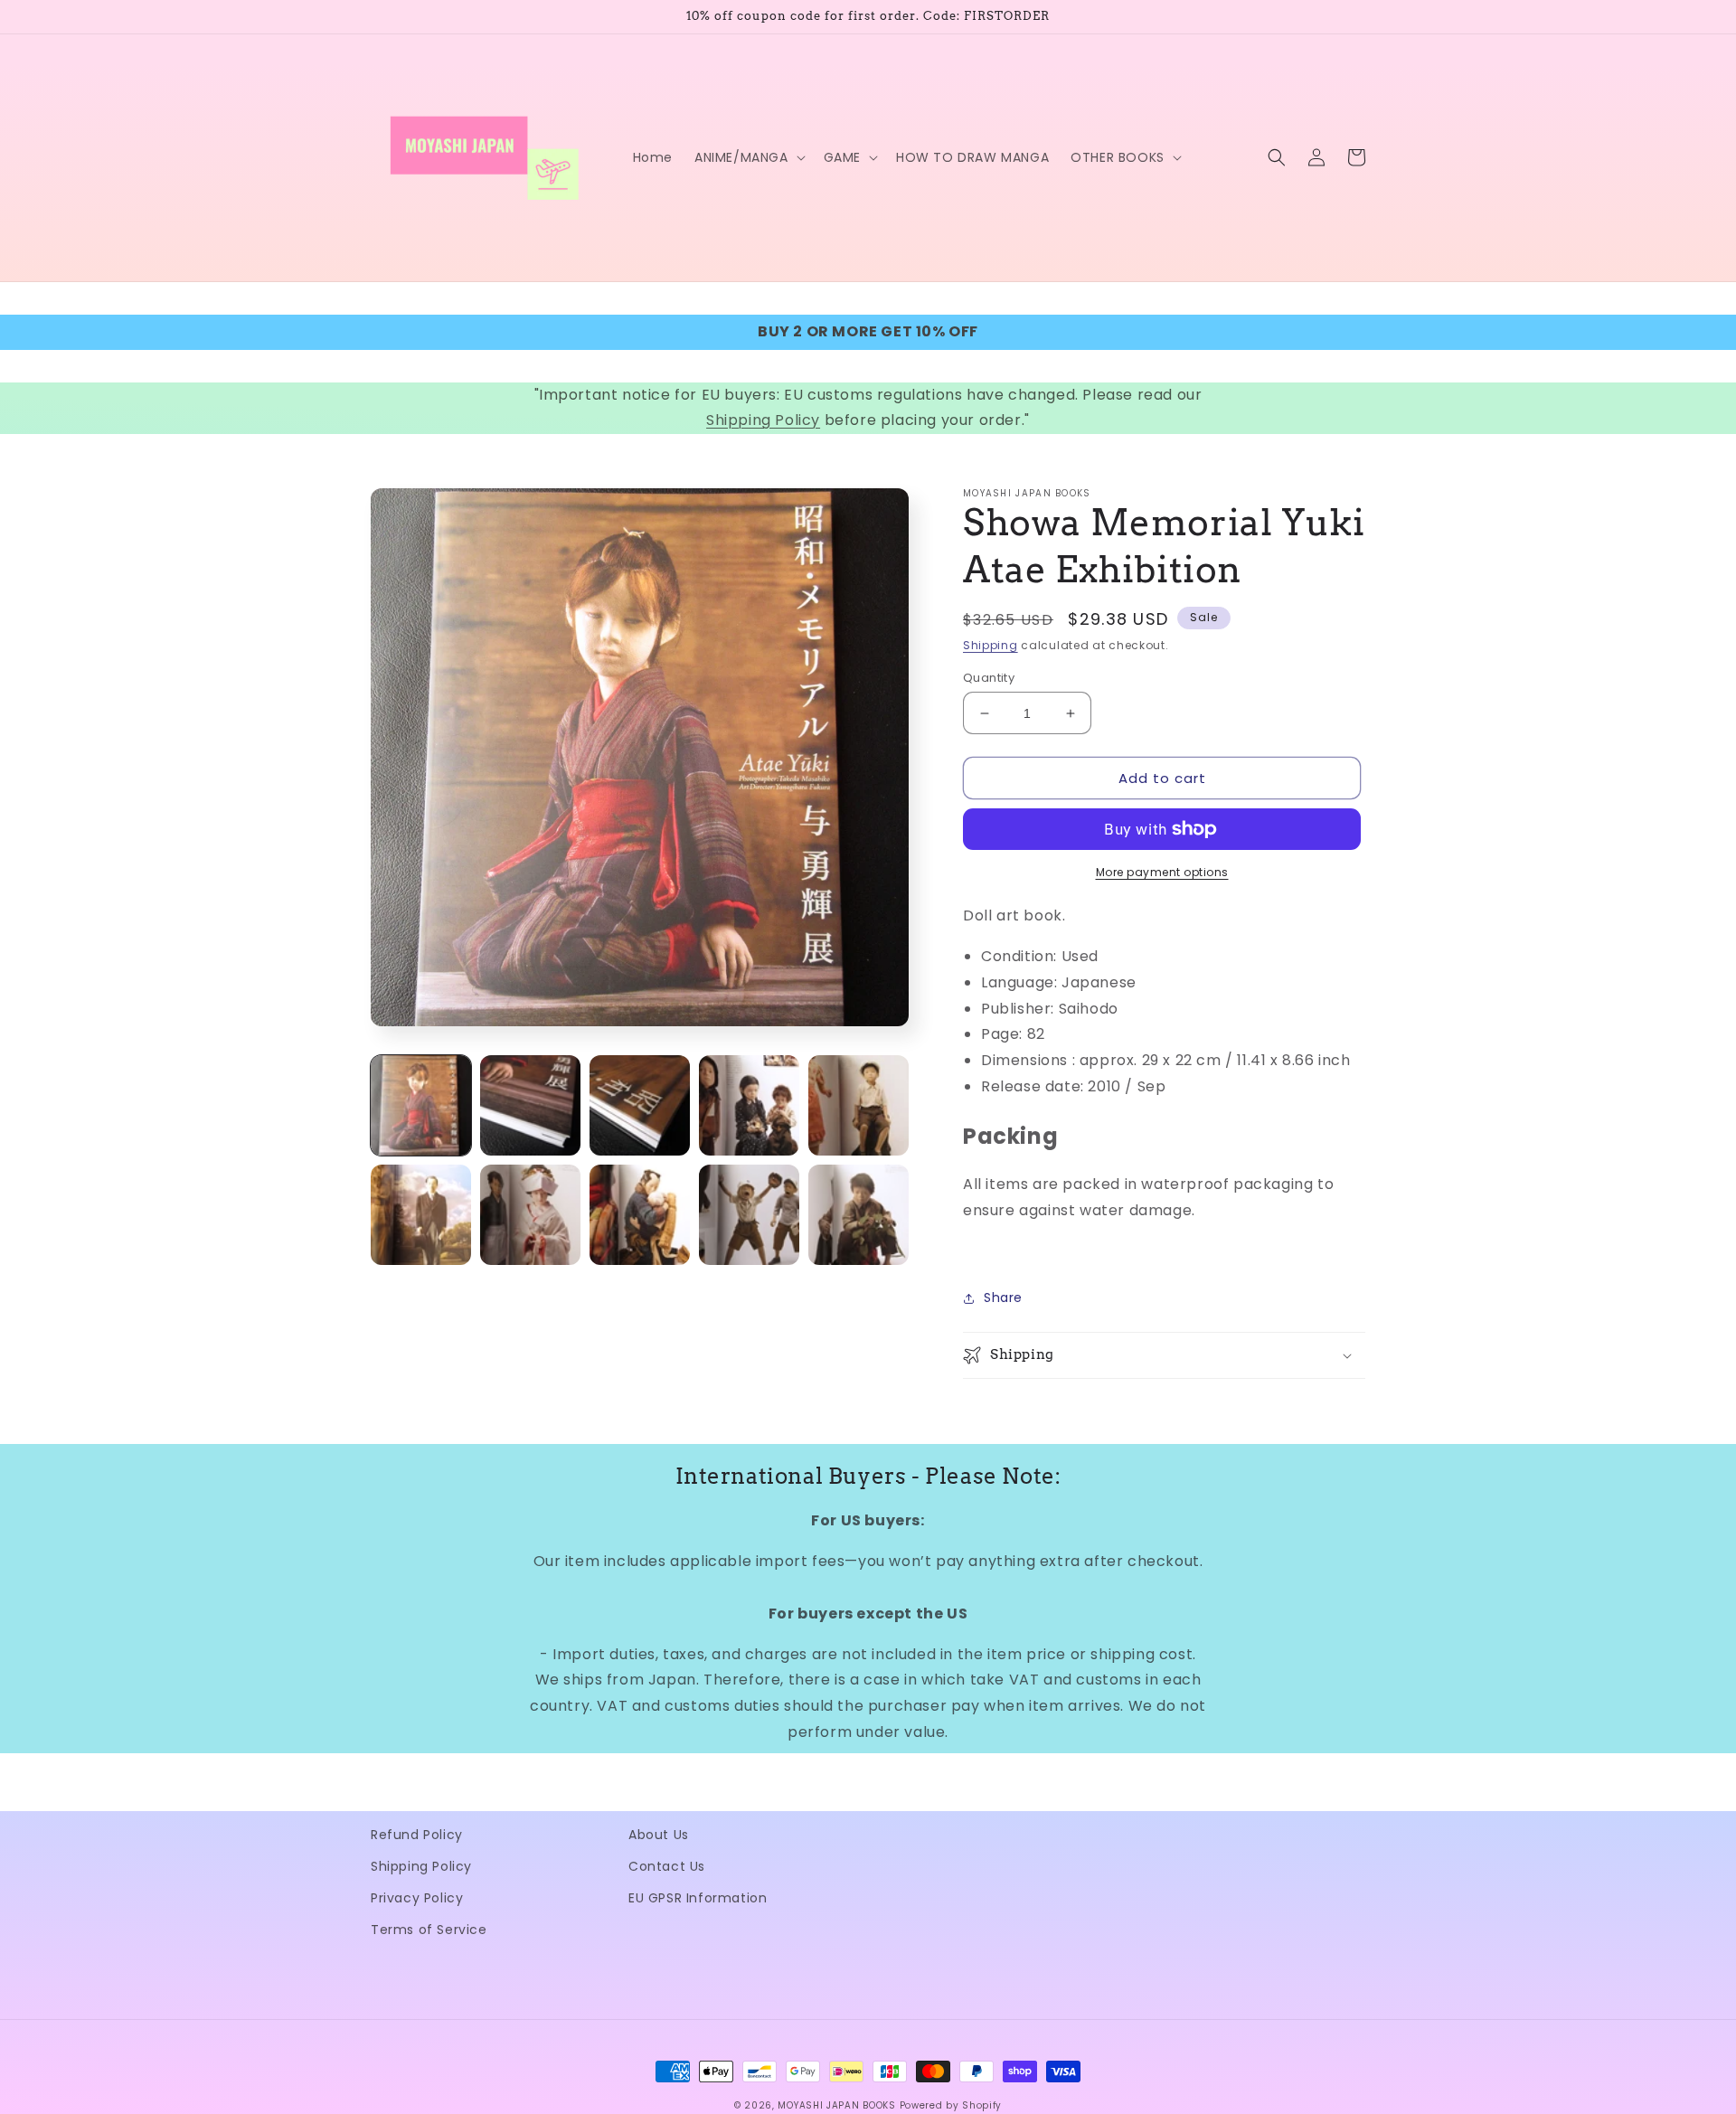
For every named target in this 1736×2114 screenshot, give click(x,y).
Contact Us (667, 1866)
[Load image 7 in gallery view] (530, 1215)
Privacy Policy (417, 1898)
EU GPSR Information (698, 1898)
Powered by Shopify (951, 2105)
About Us (659, 1835)
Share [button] (1003, 1298)
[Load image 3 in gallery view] (640, 1105)
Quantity (989, 678)
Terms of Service (429, 1930)
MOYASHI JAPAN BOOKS (836, 2105)
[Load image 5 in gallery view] (859, 1105)
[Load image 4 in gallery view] (749, 1105)
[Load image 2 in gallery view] (530, 1105)
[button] (748, 157)
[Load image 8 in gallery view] (640, 1215)
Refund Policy (417, 1835)
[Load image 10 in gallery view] (859, 1215)
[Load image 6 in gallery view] (421, 1215)
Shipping (991, 645)
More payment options (1162, 872)
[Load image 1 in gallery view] (421, 1105)
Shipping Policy (763, 420)
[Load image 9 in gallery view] (749, 1215)
